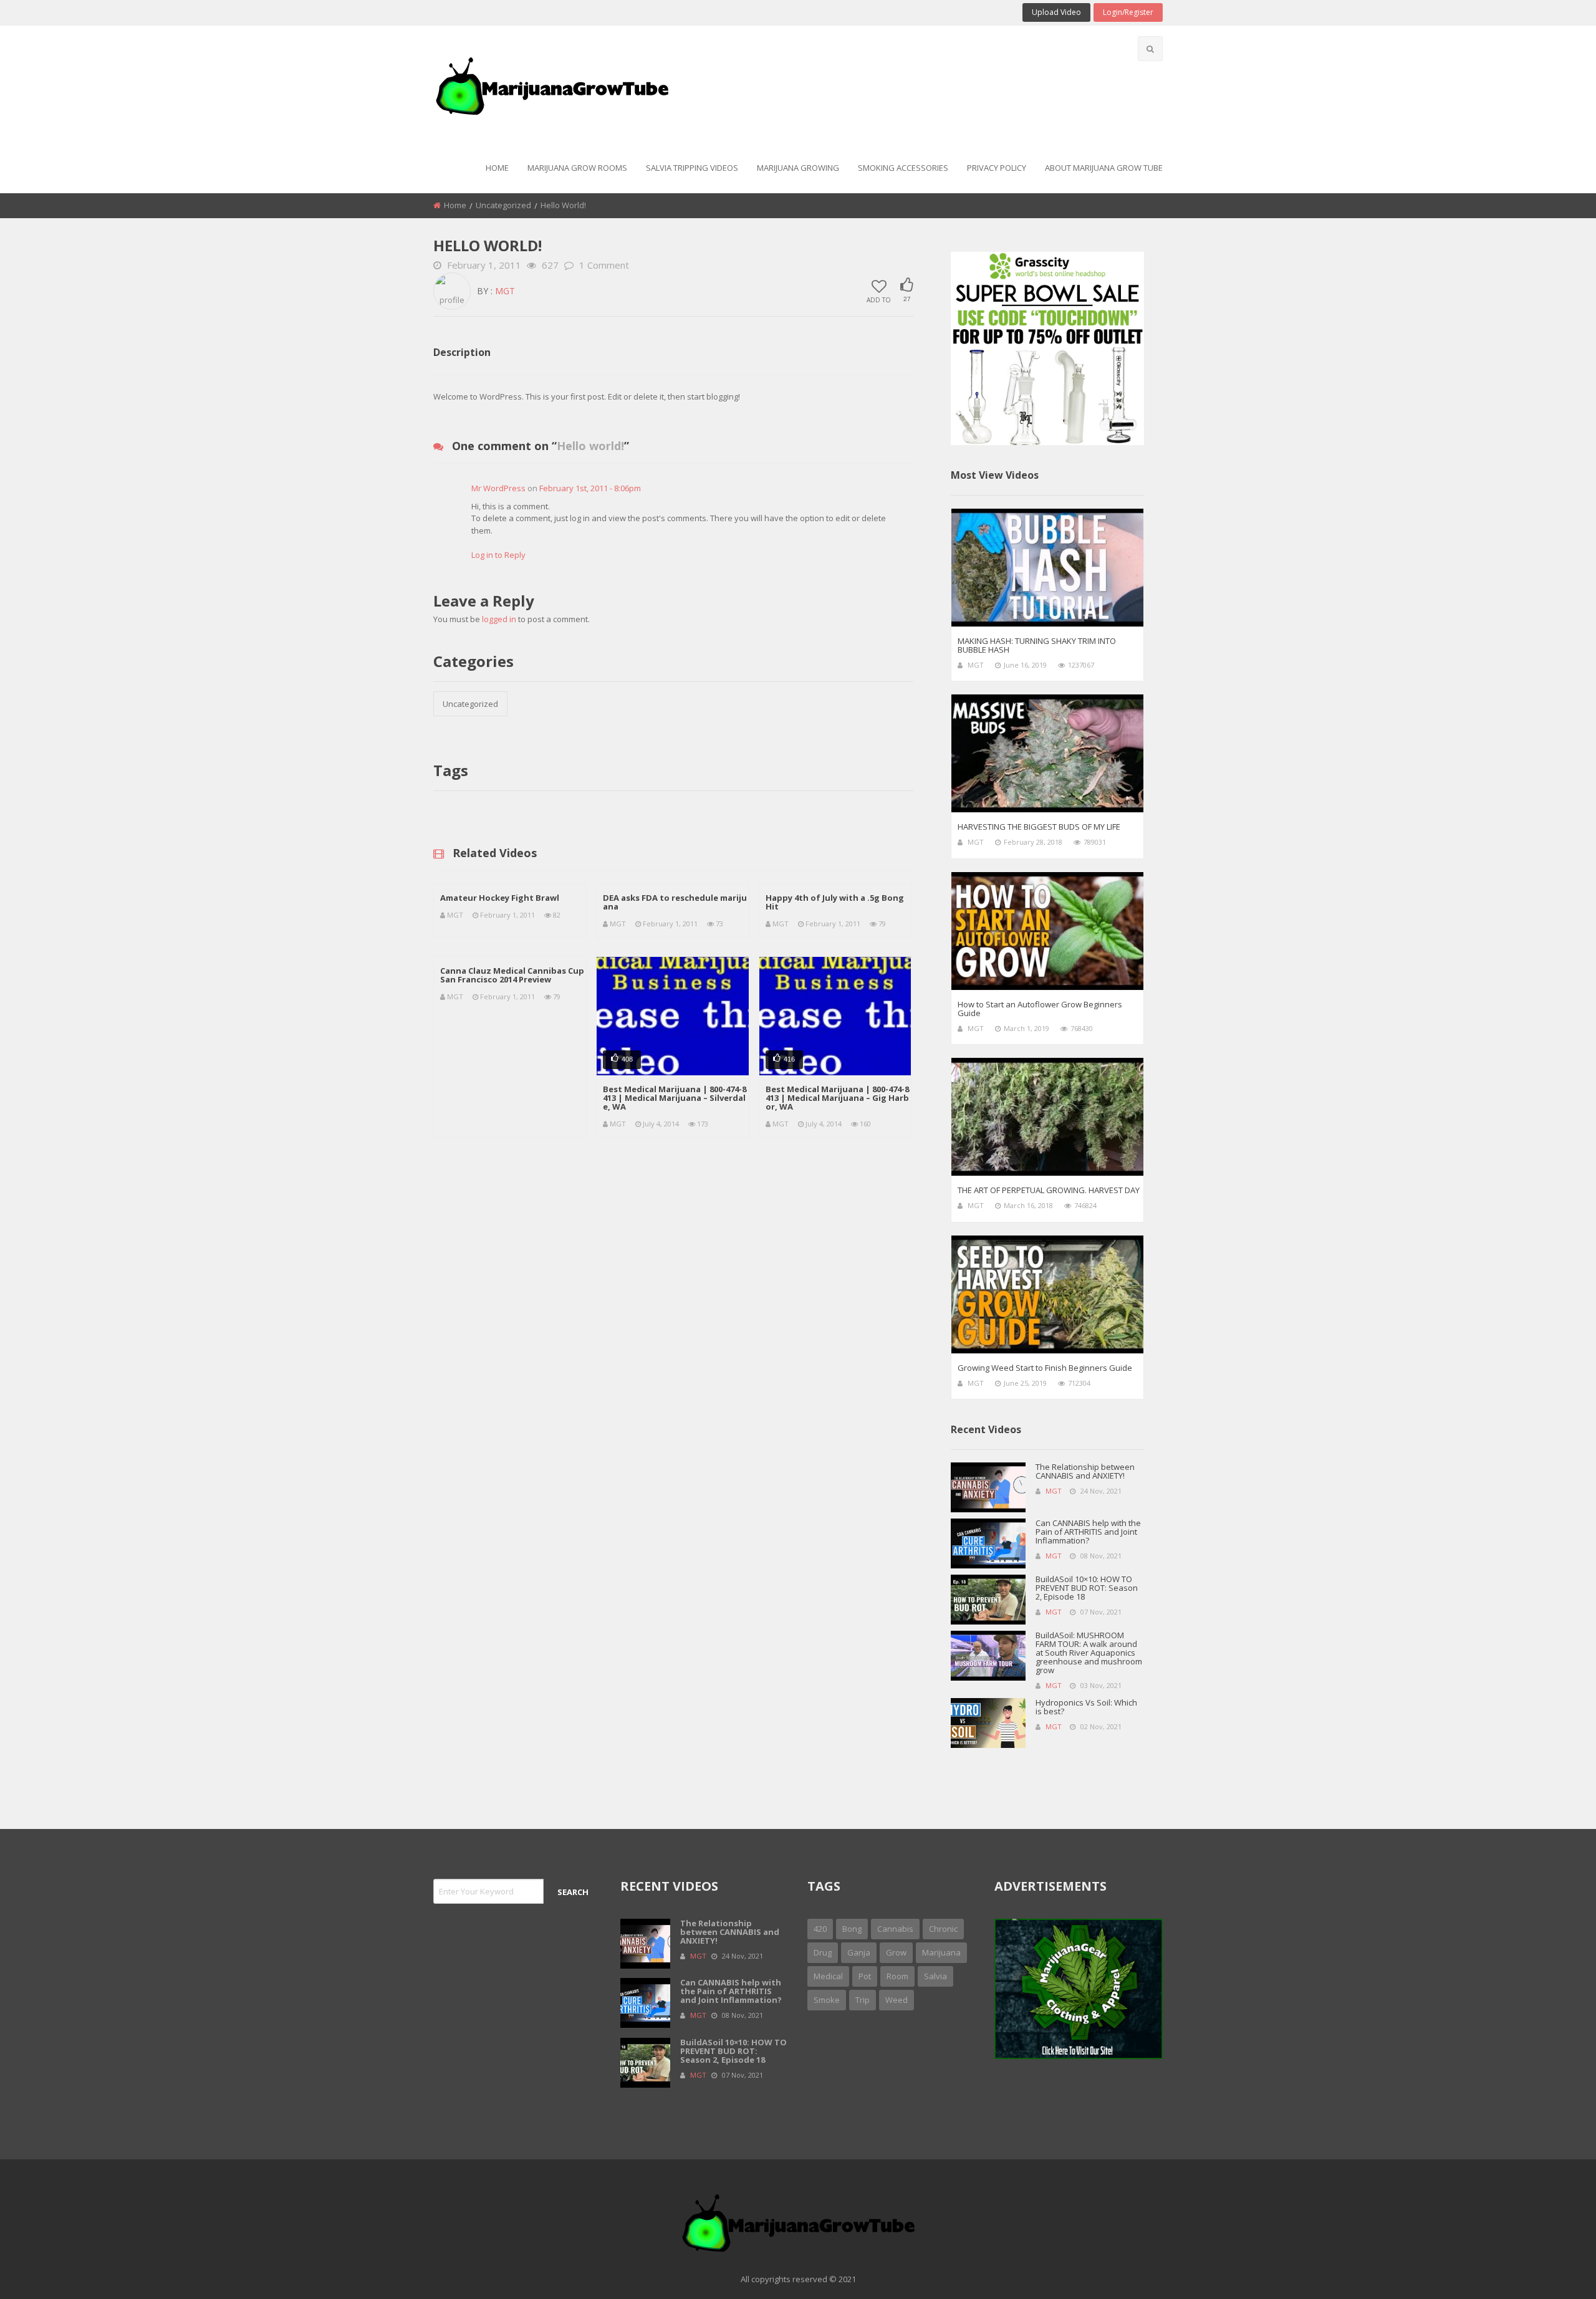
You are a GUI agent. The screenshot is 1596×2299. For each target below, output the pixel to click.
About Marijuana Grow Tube (1104, 168)
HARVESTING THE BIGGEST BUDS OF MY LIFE (1039, 827)
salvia (935, 1976)
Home (497, 168)
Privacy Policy (997, 168)
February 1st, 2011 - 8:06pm (590, 488)
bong (852, 1929)
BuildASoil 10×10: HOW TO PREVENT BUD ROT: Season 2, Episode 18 (1087, 1588)
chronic (943, 1929)
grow (896, 1952)
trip (863, 2000)
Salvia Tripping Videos (692, 168)
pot (865, 1976)
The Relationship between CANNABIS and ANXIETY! (1085, 1471)
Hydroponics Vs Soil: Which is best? (1086, 1707)
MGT (505, 291)
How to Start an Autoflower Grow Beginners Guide (1040, 1009)
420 (820, 1929)
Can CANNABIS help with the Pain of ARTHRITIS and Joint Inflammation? (1088, 1532)
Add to (879, 299)
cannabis (895, 1929)
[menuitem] (497, 169)
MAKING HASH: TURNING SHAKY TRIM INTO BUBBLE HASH (1037, 645)
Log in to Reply (498, 555)
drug (823, 1952)
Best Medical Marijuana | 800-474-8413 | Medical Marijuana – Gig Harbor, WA (837, 1098)
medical (828, 1976)
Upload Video (1056, 12)
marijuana (941, 1952)
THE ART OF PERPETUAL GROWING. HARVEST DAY (1049, 1190)
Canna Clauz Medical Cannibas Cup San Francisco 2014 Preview (512, 975)
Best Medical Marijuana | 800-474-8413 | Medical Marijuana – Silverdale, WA (675, 1098)
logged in (499, 619)
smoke (827, 2000)
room (897, 1976)
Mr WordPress (498, 488)
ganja (859, 1952)
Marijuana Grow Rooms (577, 168)
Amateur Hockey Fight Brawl (500, 898)
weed (897, 2000)
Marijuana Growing (798, 168)
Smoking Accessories (903, 168)
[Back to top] (1555, 2271)
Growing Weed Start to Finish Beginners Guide (1045, 1368)
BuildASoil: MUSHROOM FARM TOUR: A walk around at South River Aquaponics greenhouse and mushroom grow (1089, 1653)
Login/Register (1128, 12)
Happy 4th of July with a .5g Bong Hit (835, 902)
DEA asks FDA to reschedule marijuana (675, 902)
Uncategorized (503, 205)
